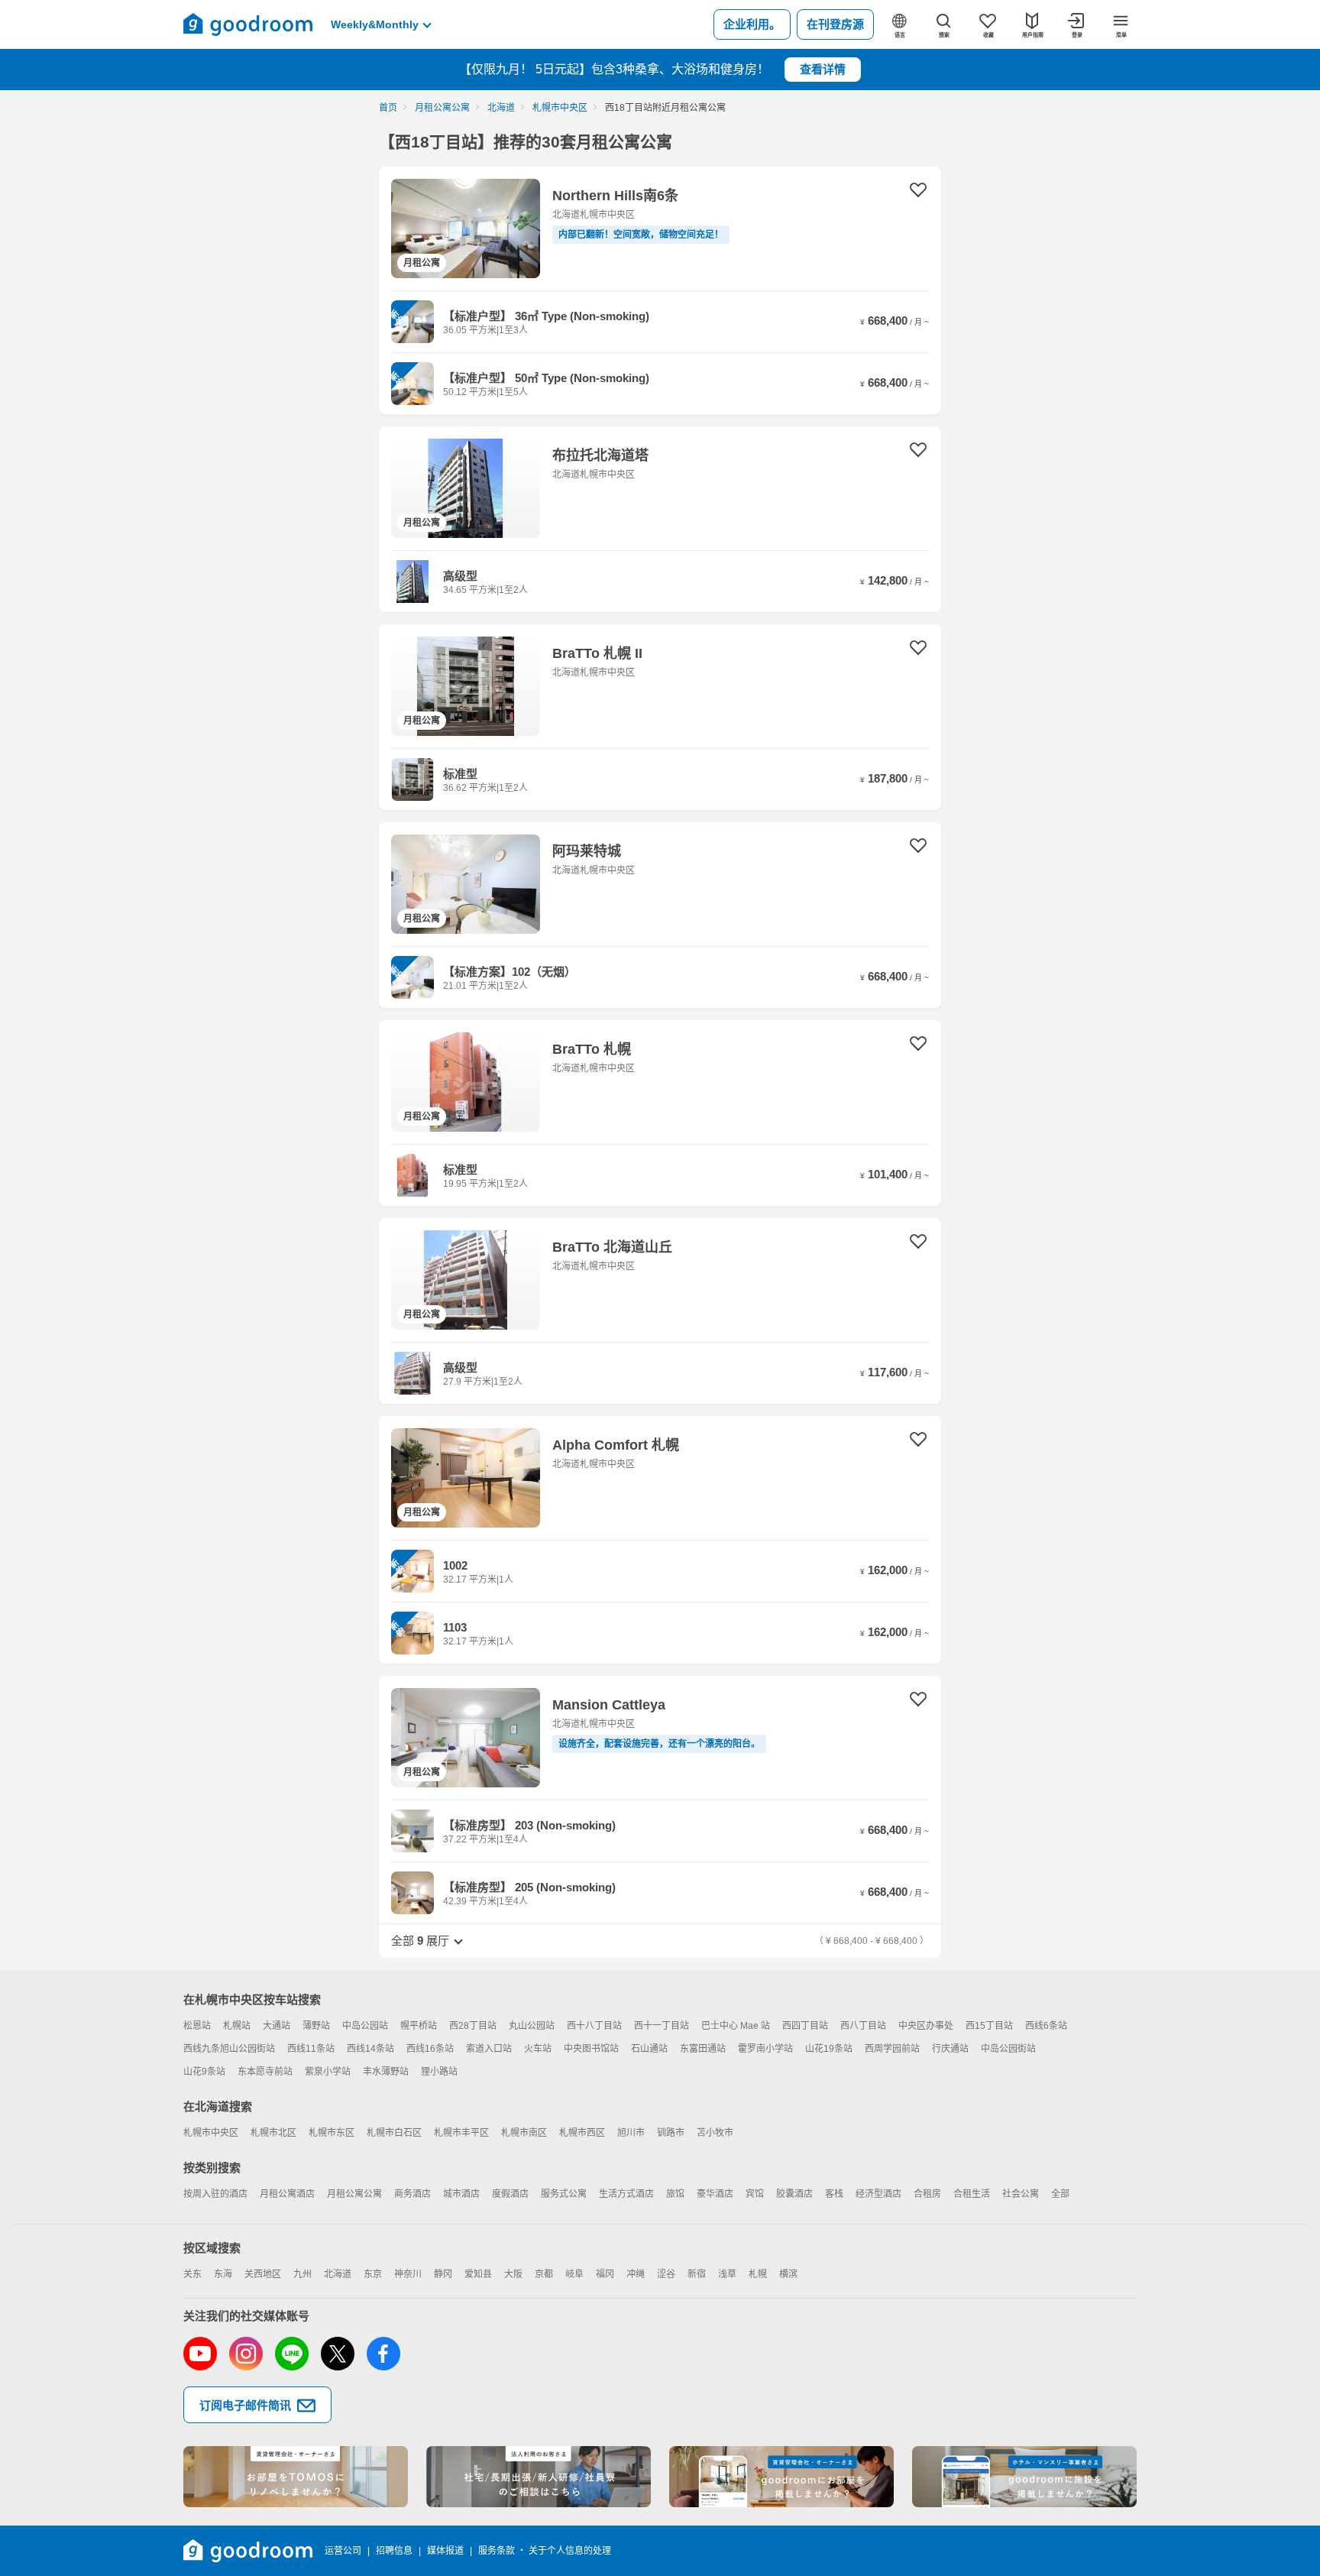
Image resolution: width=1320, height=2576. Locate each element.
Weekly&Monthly (375, 24)
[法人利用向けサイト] (539, 2477)
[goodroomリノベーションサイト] (296, 2477)
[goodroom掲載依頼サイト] (781, 2477)
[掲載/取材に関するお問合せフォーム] (1024, 2477)
